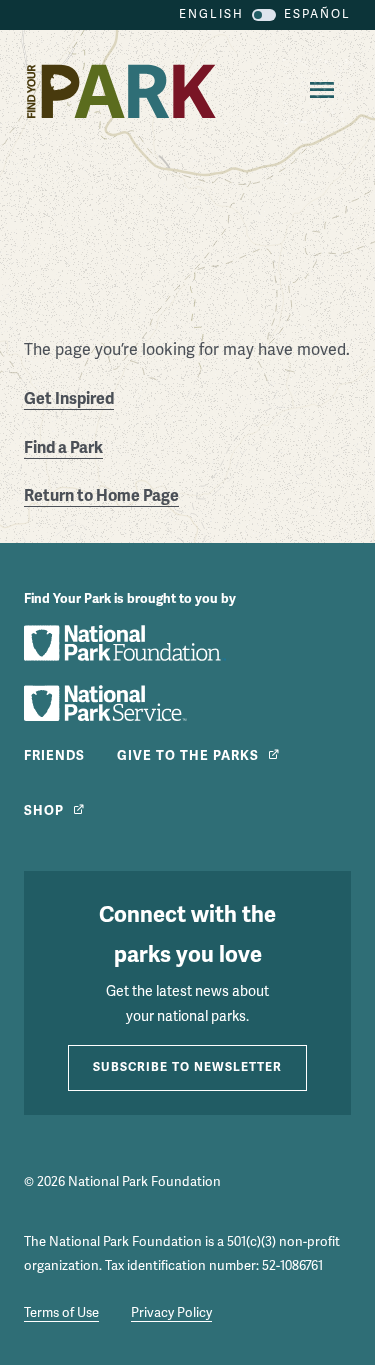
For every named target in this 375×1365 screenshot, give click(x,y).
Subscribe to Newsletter (187, 1067)
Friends (54, 756)
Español (317, 14)
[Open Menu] (318, 91)
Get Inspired (69, 399)
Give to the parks (188, 756)
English (211, 14)
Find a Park (63, 448)
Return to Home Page (101, 496)
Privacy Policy (171, 1313)
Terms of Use (61, 1313)
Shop (44, 811)
